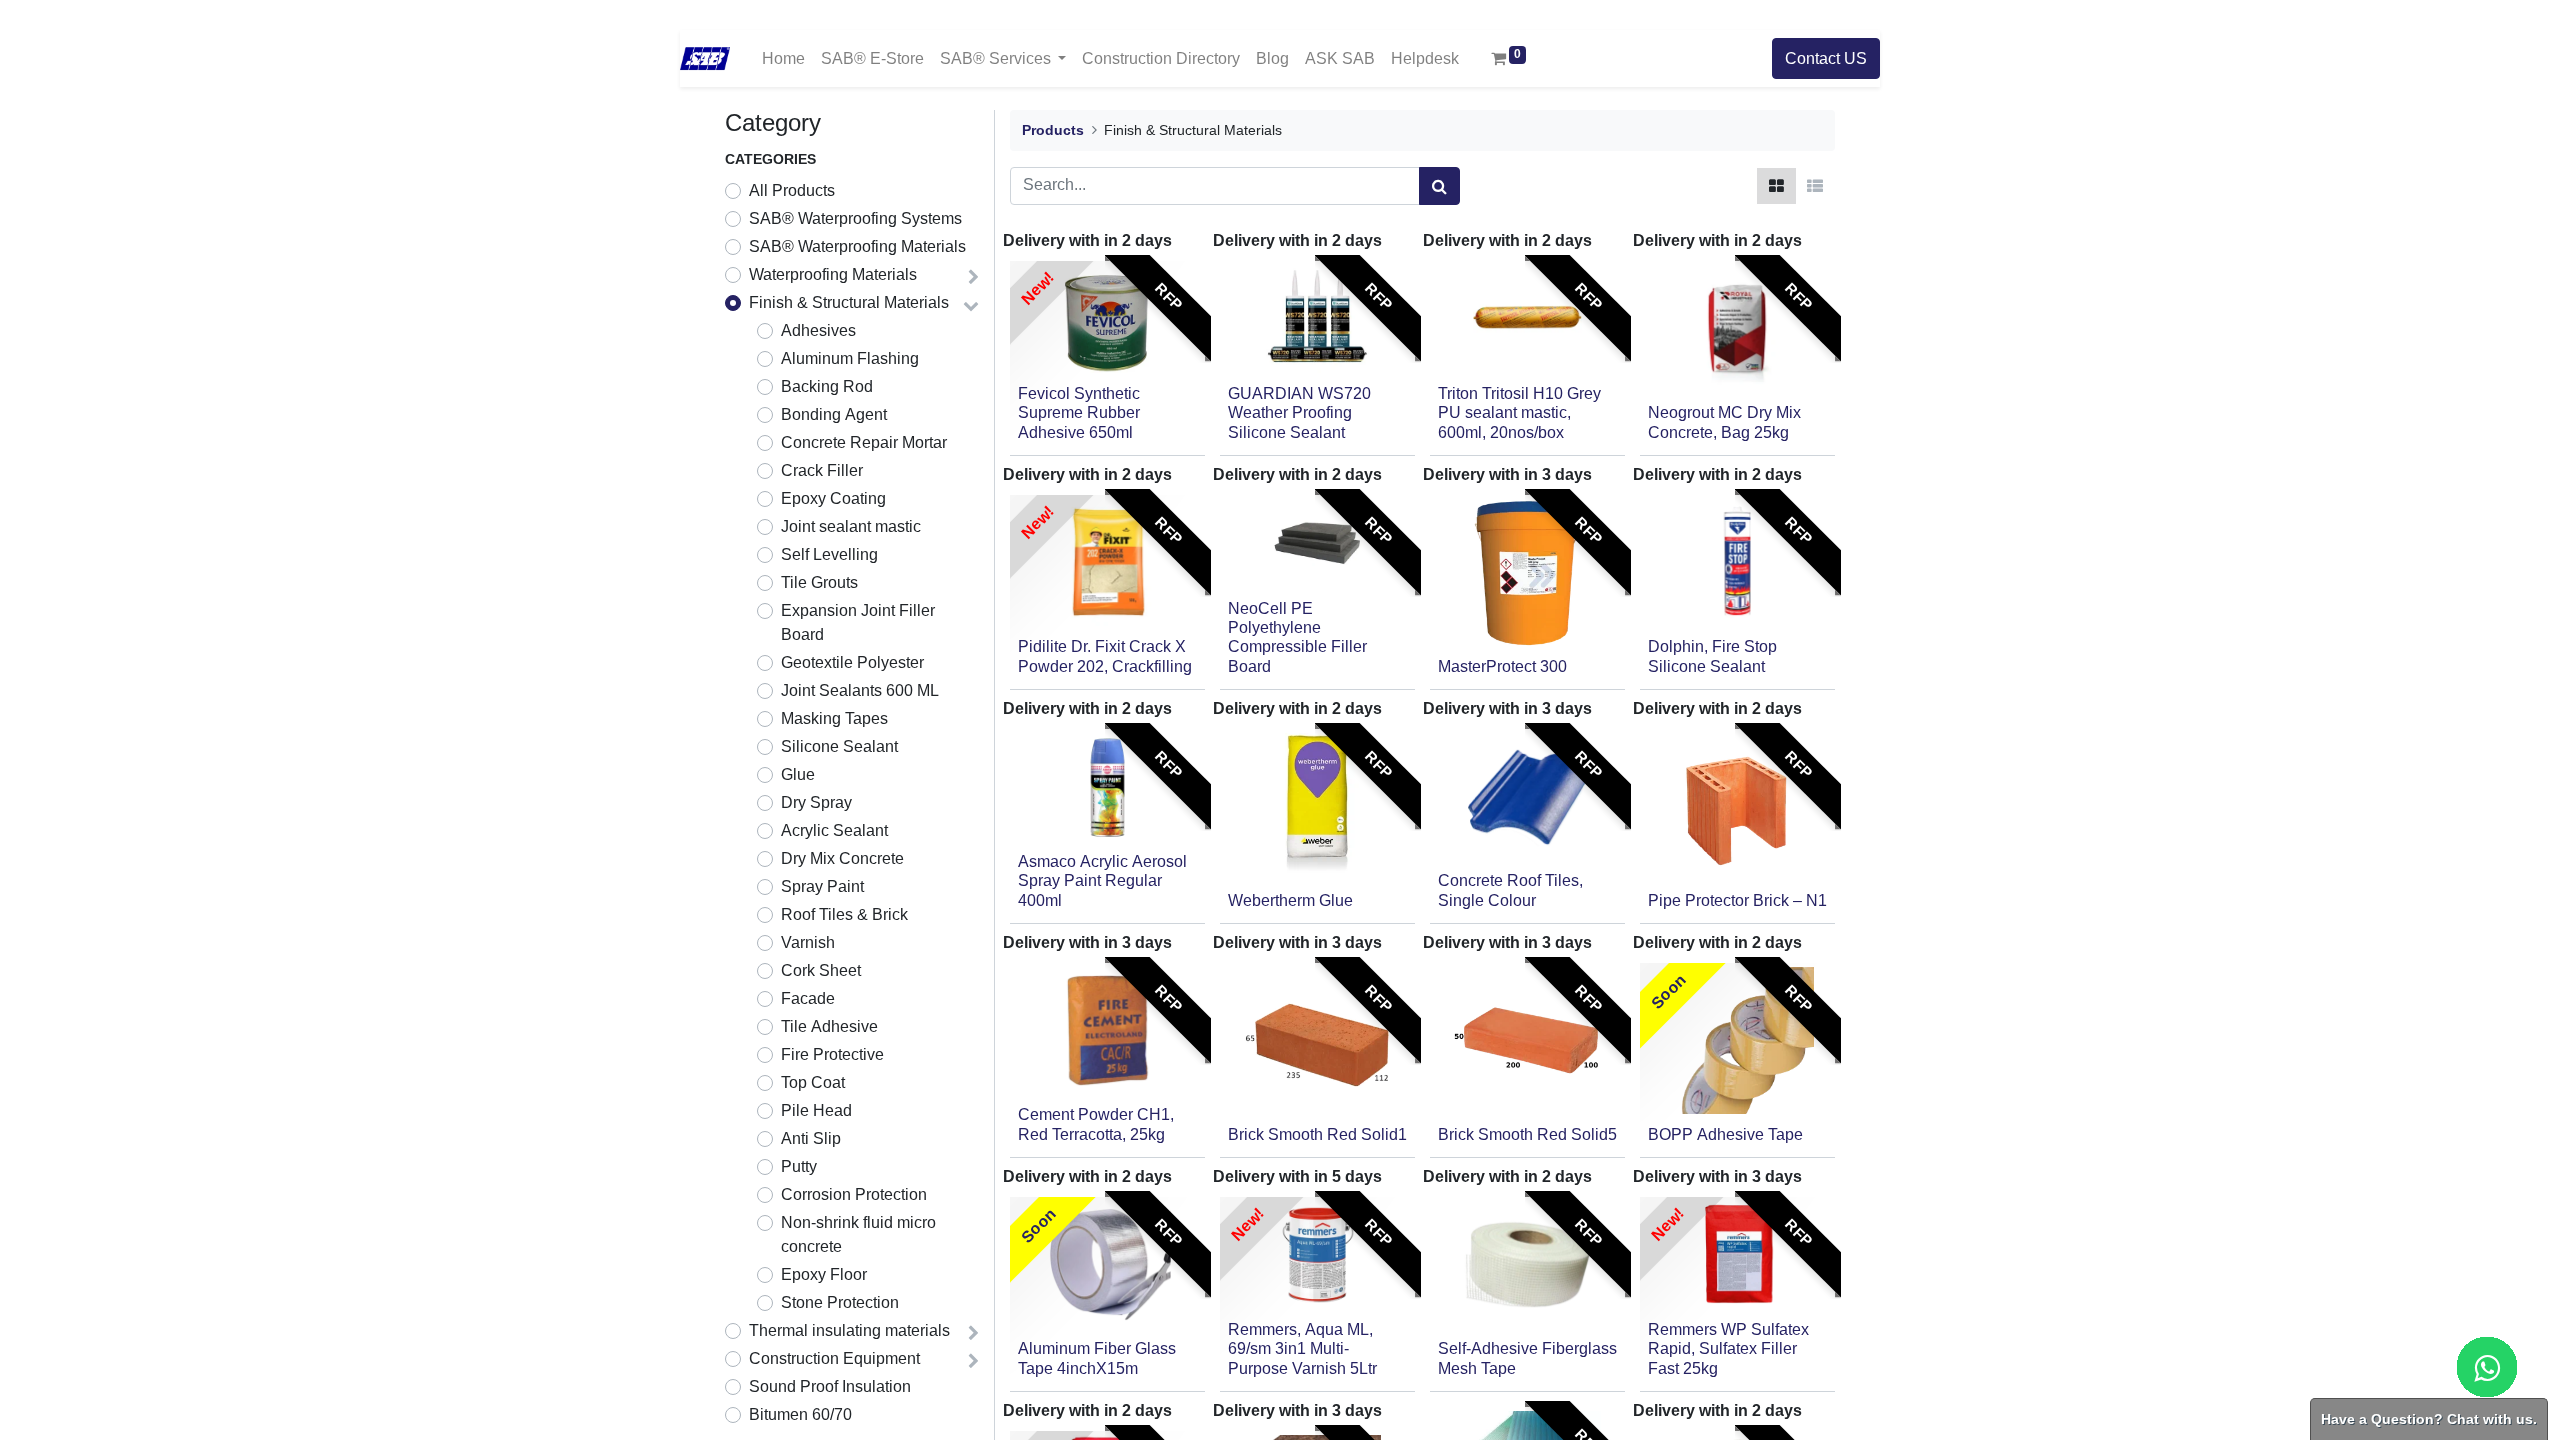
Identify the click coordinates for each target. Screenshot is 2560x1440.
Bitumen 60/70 (800, 1415)
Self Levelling (829, 555)
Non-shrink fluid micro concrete (858, 1235)
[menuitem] (783, 58)
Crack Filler (822, 471)
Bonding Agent (834, 415)
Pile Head (816, 1111)
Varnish (808, 943)
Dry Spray (816, 803)
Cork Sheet (821, 971)
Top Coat (813, 1083)
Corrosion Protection (854, 1195)
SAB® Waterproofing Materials (857, 247)
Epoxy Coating (833, 499)
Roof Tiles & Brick (844, 915)
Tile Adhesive (829, 1027)
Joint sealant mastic (851, 527)
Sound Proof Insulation (830, 1387)
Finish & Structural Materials (849, 303)
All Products (792, 191)
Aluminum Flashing (850, 359)
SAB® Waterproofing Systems (855, 219)
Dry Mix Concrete (842, 859)
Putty (799, 1167)
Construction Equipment (834, 1359)
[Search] (1439, 186)
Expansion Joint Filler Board (858, 623)
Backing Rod (827, 387)
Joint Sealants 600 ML (860, 691)
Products (1053, 130)
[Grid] (1776, 186)
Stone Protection (840, 1303)
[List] (1815, 186)
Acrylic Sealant (834, 831)
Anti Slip (811, 1139)
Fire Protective (832, 1055)
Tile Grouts (819, 583)
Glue (798, 775)
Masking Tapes (834, 719)
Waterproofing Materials (833, 275)
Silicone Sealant (839, 747)
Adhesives (818, 331)
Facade (808, 999)
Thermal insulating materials (849, 1331)
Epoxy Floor (824, 1275)
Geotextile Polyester (852, 663)
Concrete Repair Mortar (864, 443)
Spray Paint (822, 887)
